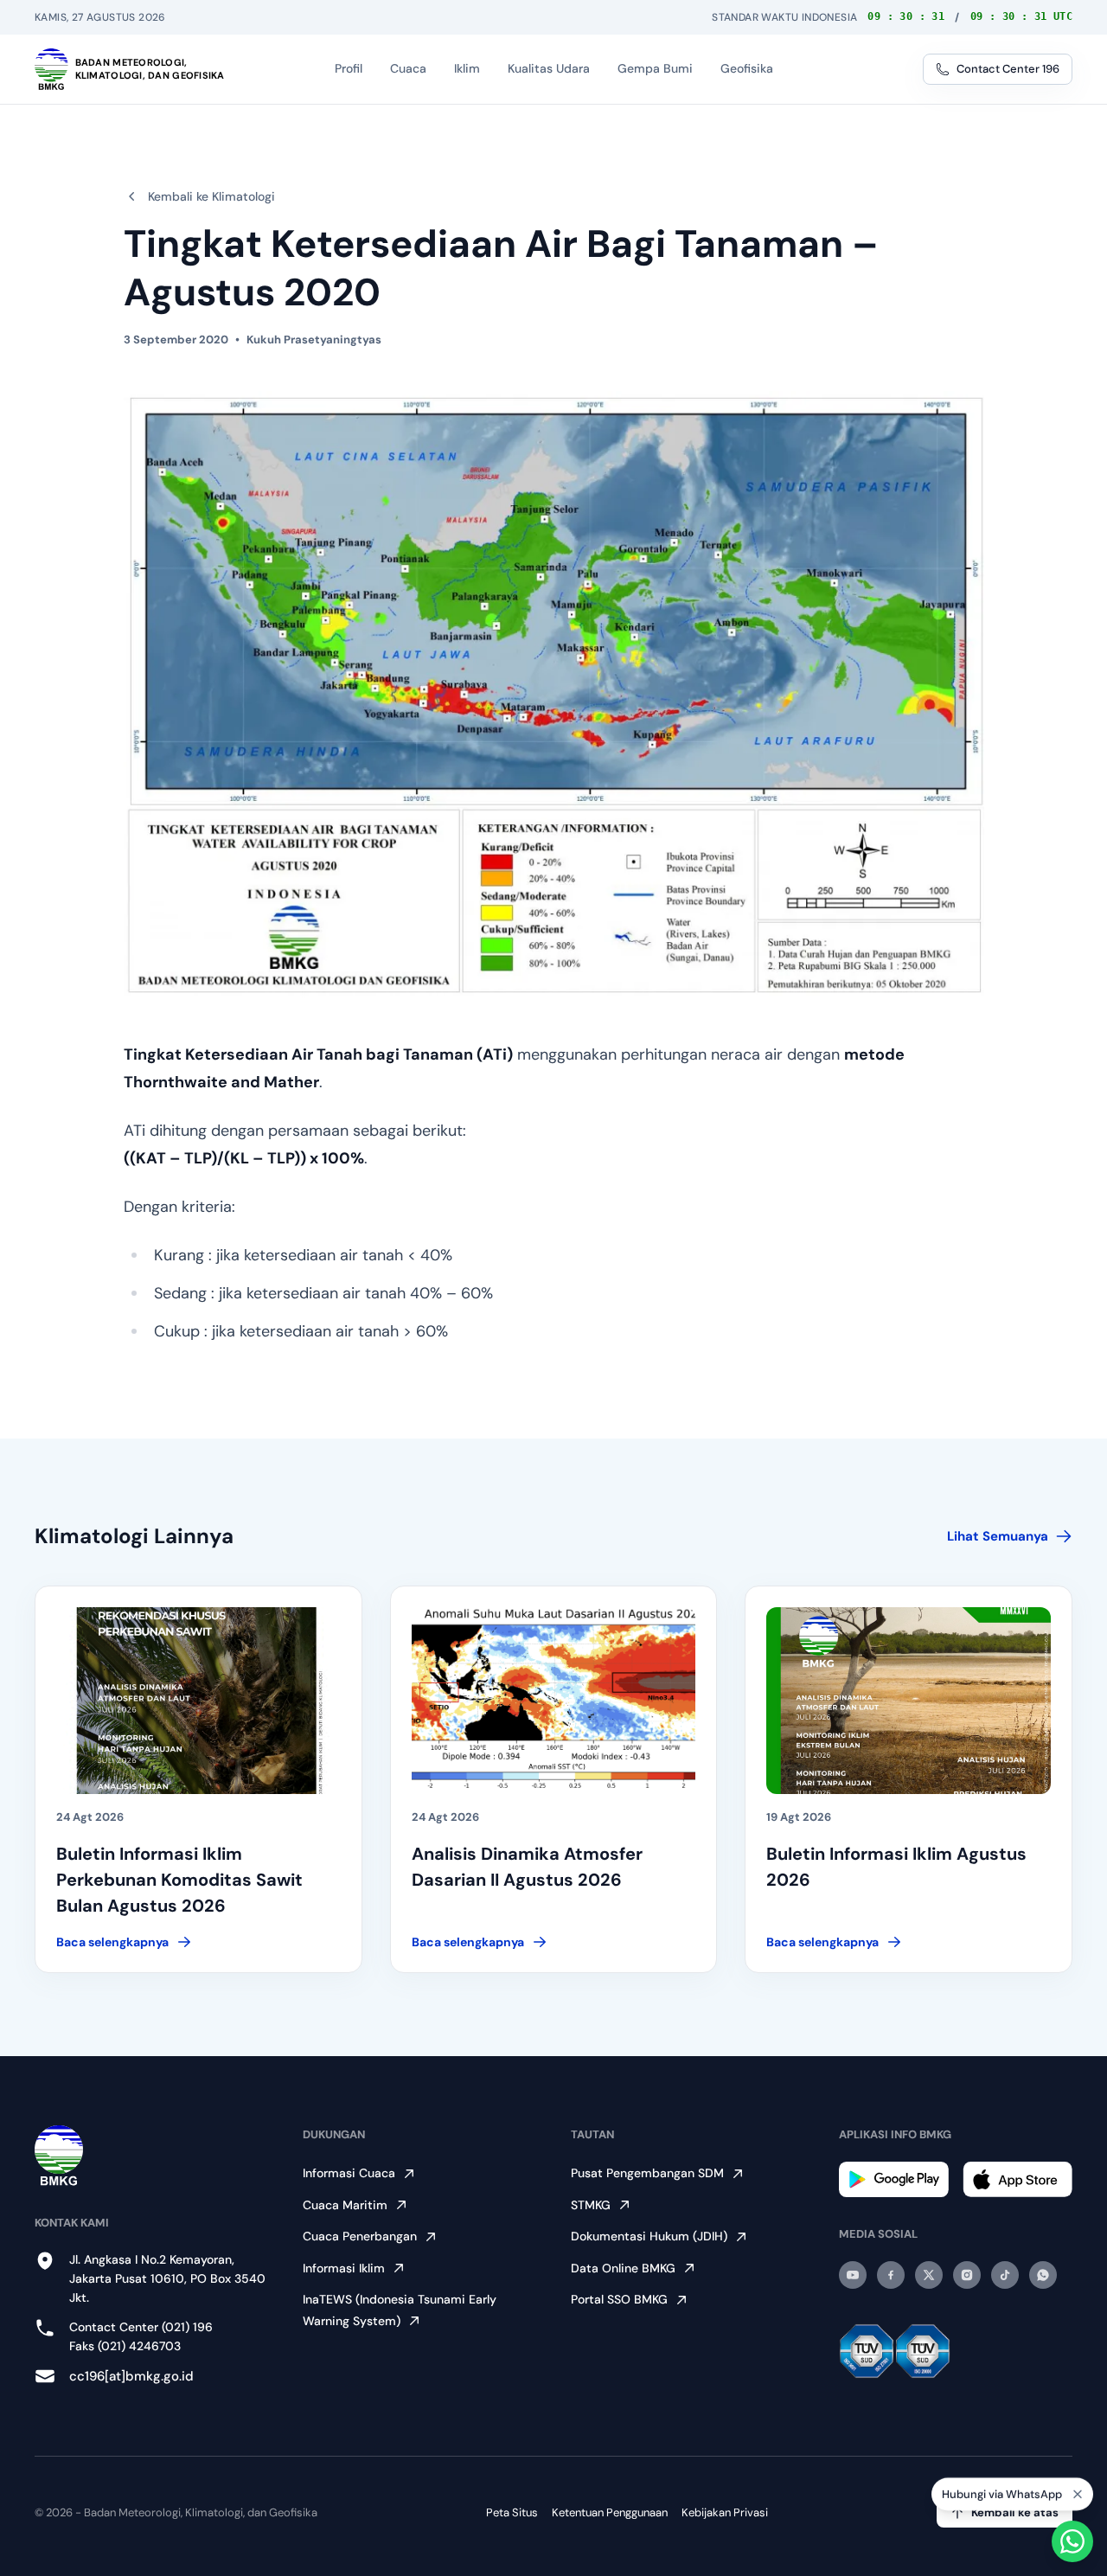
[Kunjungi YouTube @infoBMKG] (853, 2275)
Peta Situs (512, 2512)
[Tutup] (1078, 2494)
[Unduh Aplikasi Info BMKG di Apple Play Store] (1017, 2179)
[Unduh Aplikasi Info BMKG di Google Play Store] (894, 2179)
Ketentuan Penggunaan (610, 2512)
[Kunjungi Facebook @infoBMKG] (891, 2275)
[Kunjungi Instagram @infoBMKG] (967, 2275)
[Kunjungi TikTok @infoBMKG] (1005, 2275)
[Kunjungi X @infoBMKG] (929, 2275)
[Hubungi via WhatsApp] (1072, 2541)
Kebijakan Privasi (725, 2512)
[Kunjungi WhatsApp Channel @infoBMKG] (1043, 2275)
